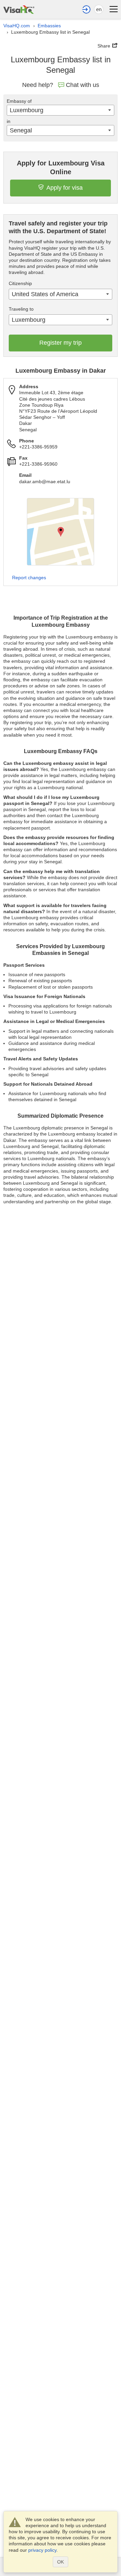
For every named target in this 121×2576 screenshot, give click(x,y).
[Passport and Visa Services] (19, 9)
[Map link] (61, 532)
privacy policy (42, 2550)
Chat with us (83, 85)
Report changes (29, 578)
